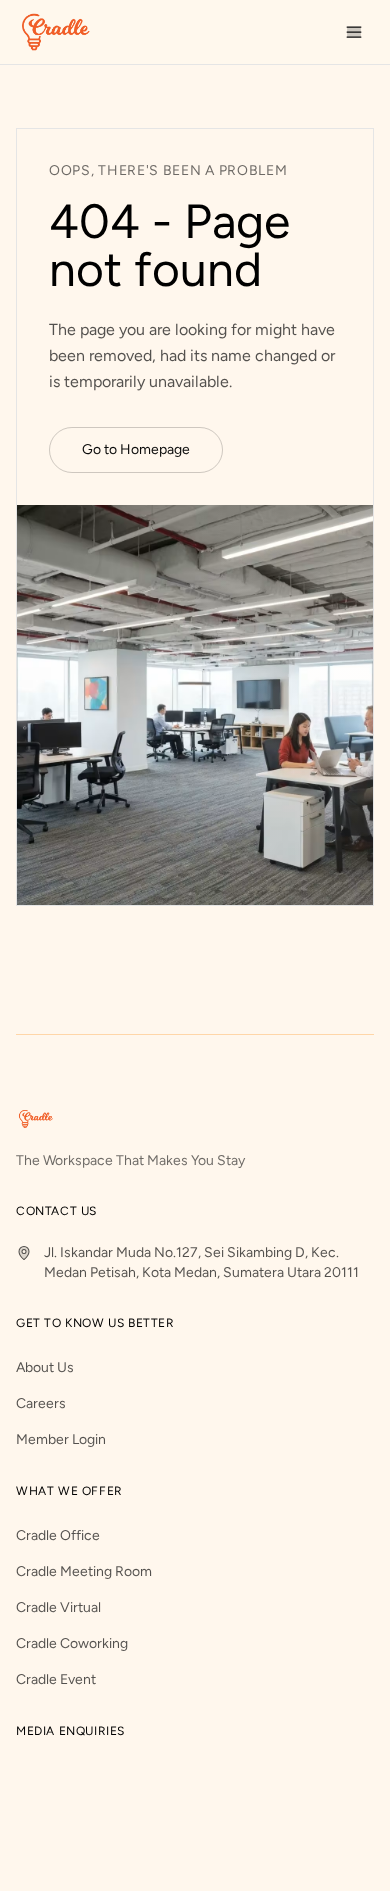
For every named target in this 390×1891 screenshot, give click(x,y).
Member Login (61, 1439)
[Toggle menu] (354, 32)
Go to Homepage (136, 449)
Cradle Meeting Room (84, 1571)
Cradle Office (58, 1535)
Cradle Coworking (72, 1643)
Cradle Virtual (58, 1607)
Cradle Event (56, 1679)
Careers (41, 1403)
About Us (45, 1367)
